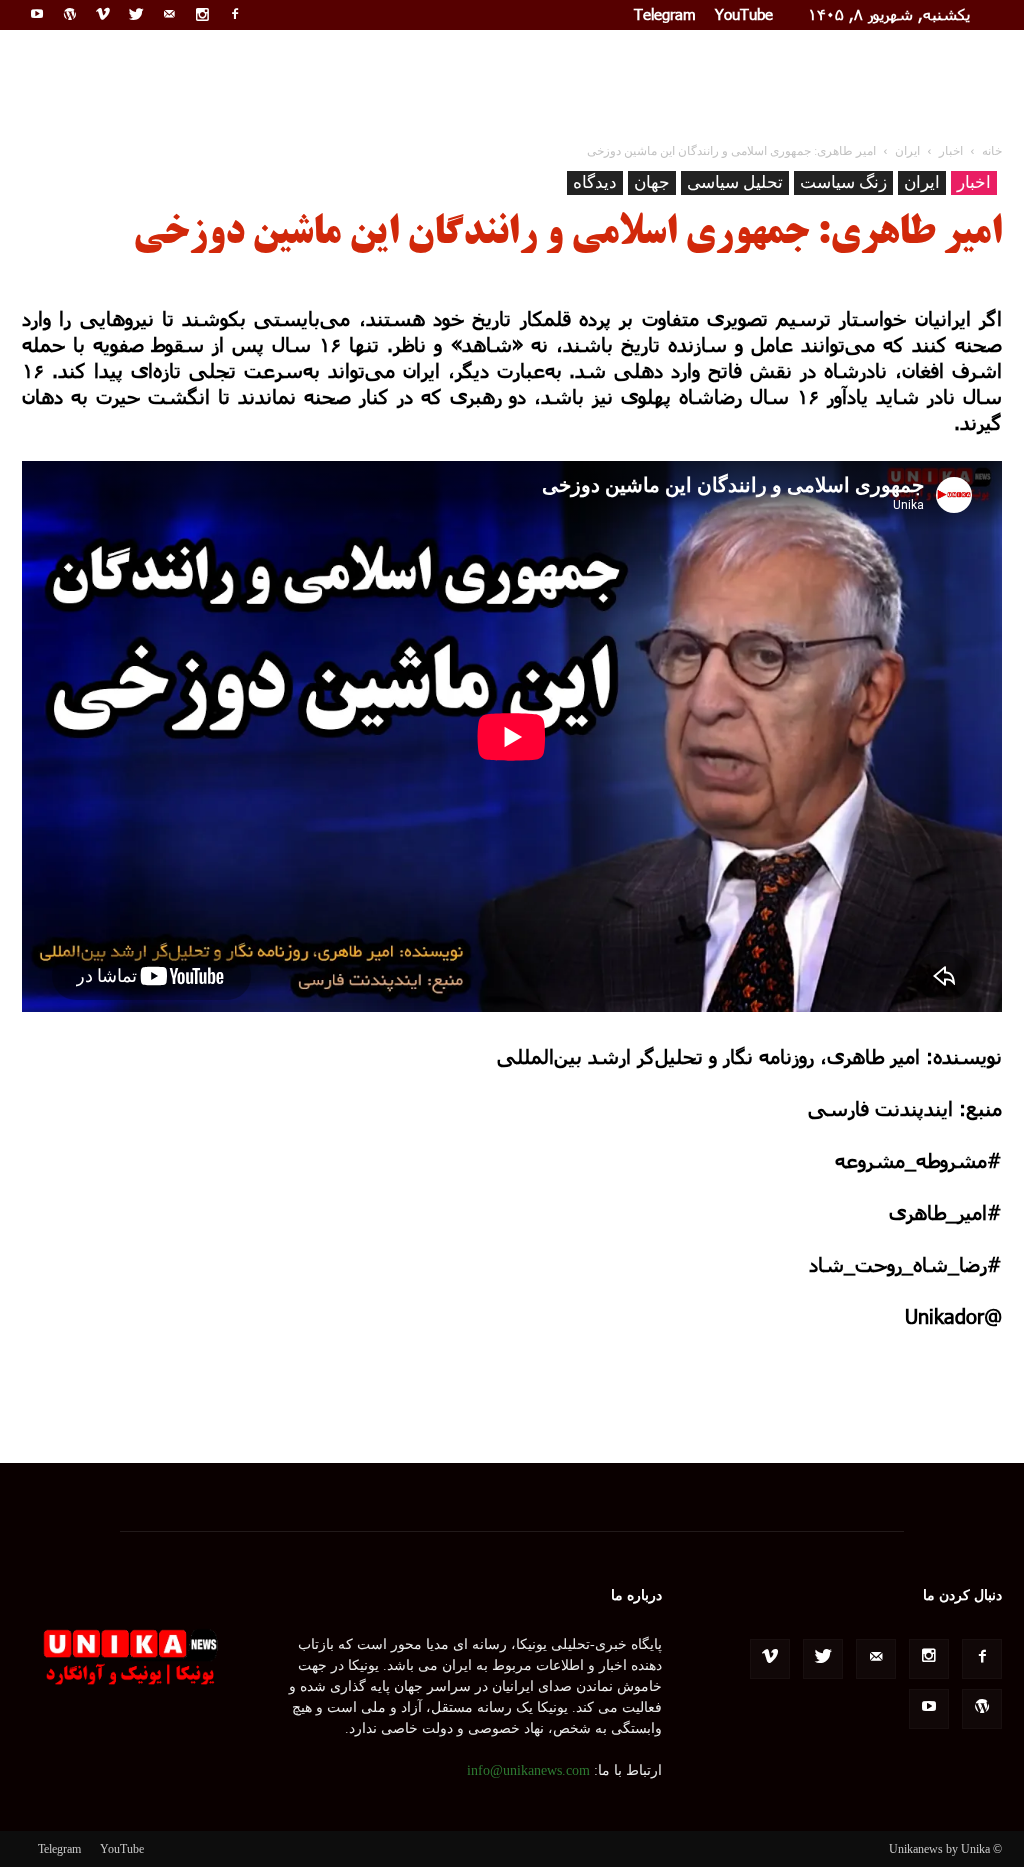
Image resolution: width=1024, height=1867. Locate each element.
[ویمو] (103, 14)
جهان (652, 182)
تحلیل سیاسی (735, 182)
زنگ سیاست (843, 182)
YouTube (744, 14)
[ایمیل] (169, 14)
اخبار (974, 182)
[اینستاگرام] (202, 14)
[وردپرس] (70, 14)
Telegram (665, 14)
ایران (922, 182)
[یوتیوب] (37, 14)
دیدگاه (595, 182)
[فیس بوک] (235, 14)
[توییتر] (136, 14)
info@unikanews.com (528, 1770)
